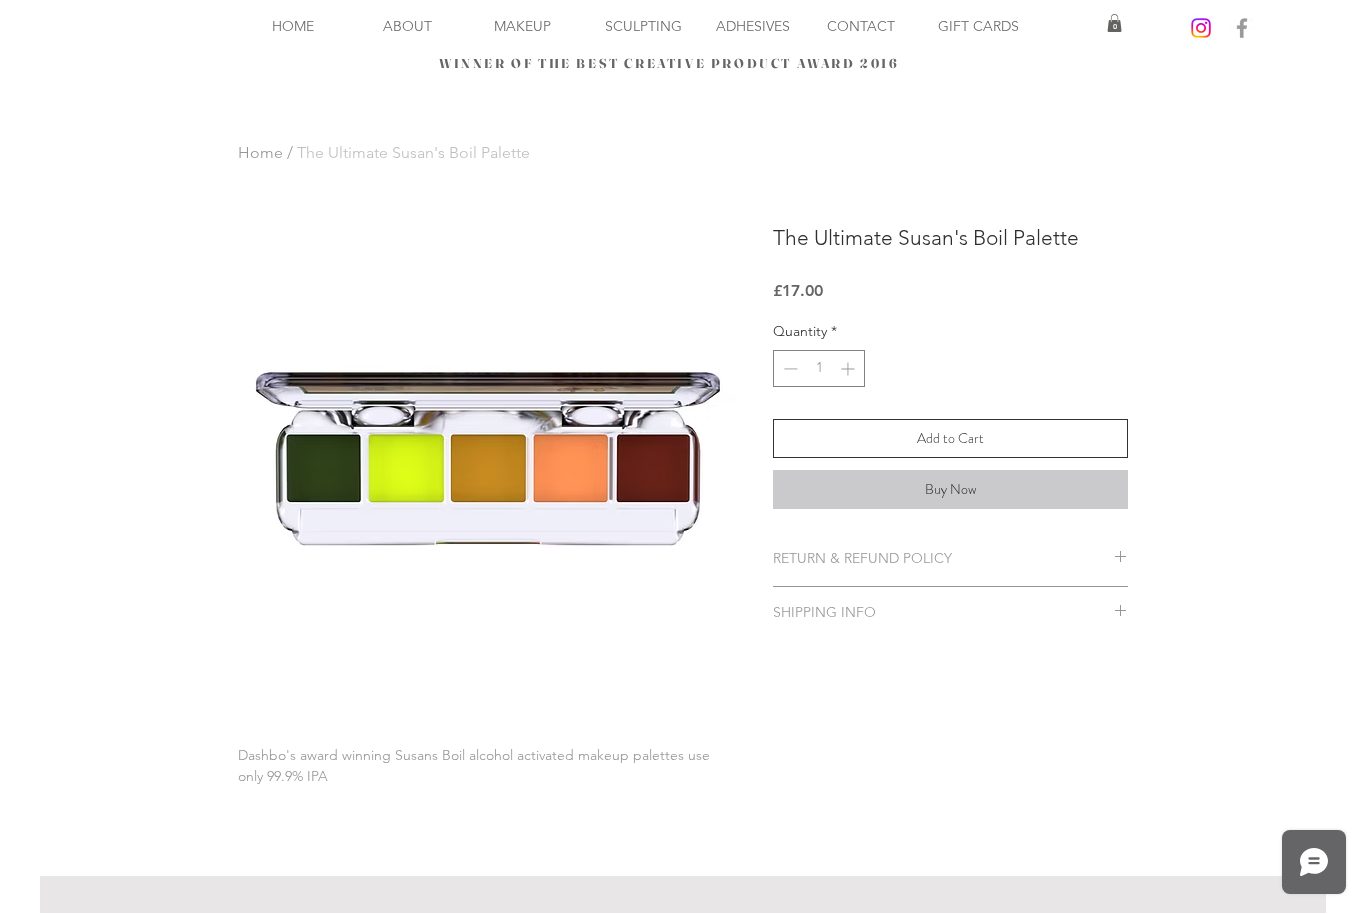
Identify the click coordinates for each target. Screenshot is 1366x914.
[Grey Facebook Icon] (1242, 28)
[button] (1114, 23)
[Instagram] (1201, 28)
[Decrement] (788, 368)
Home (260, 152)
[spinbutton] (819, 368)
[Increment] (849, 368)
